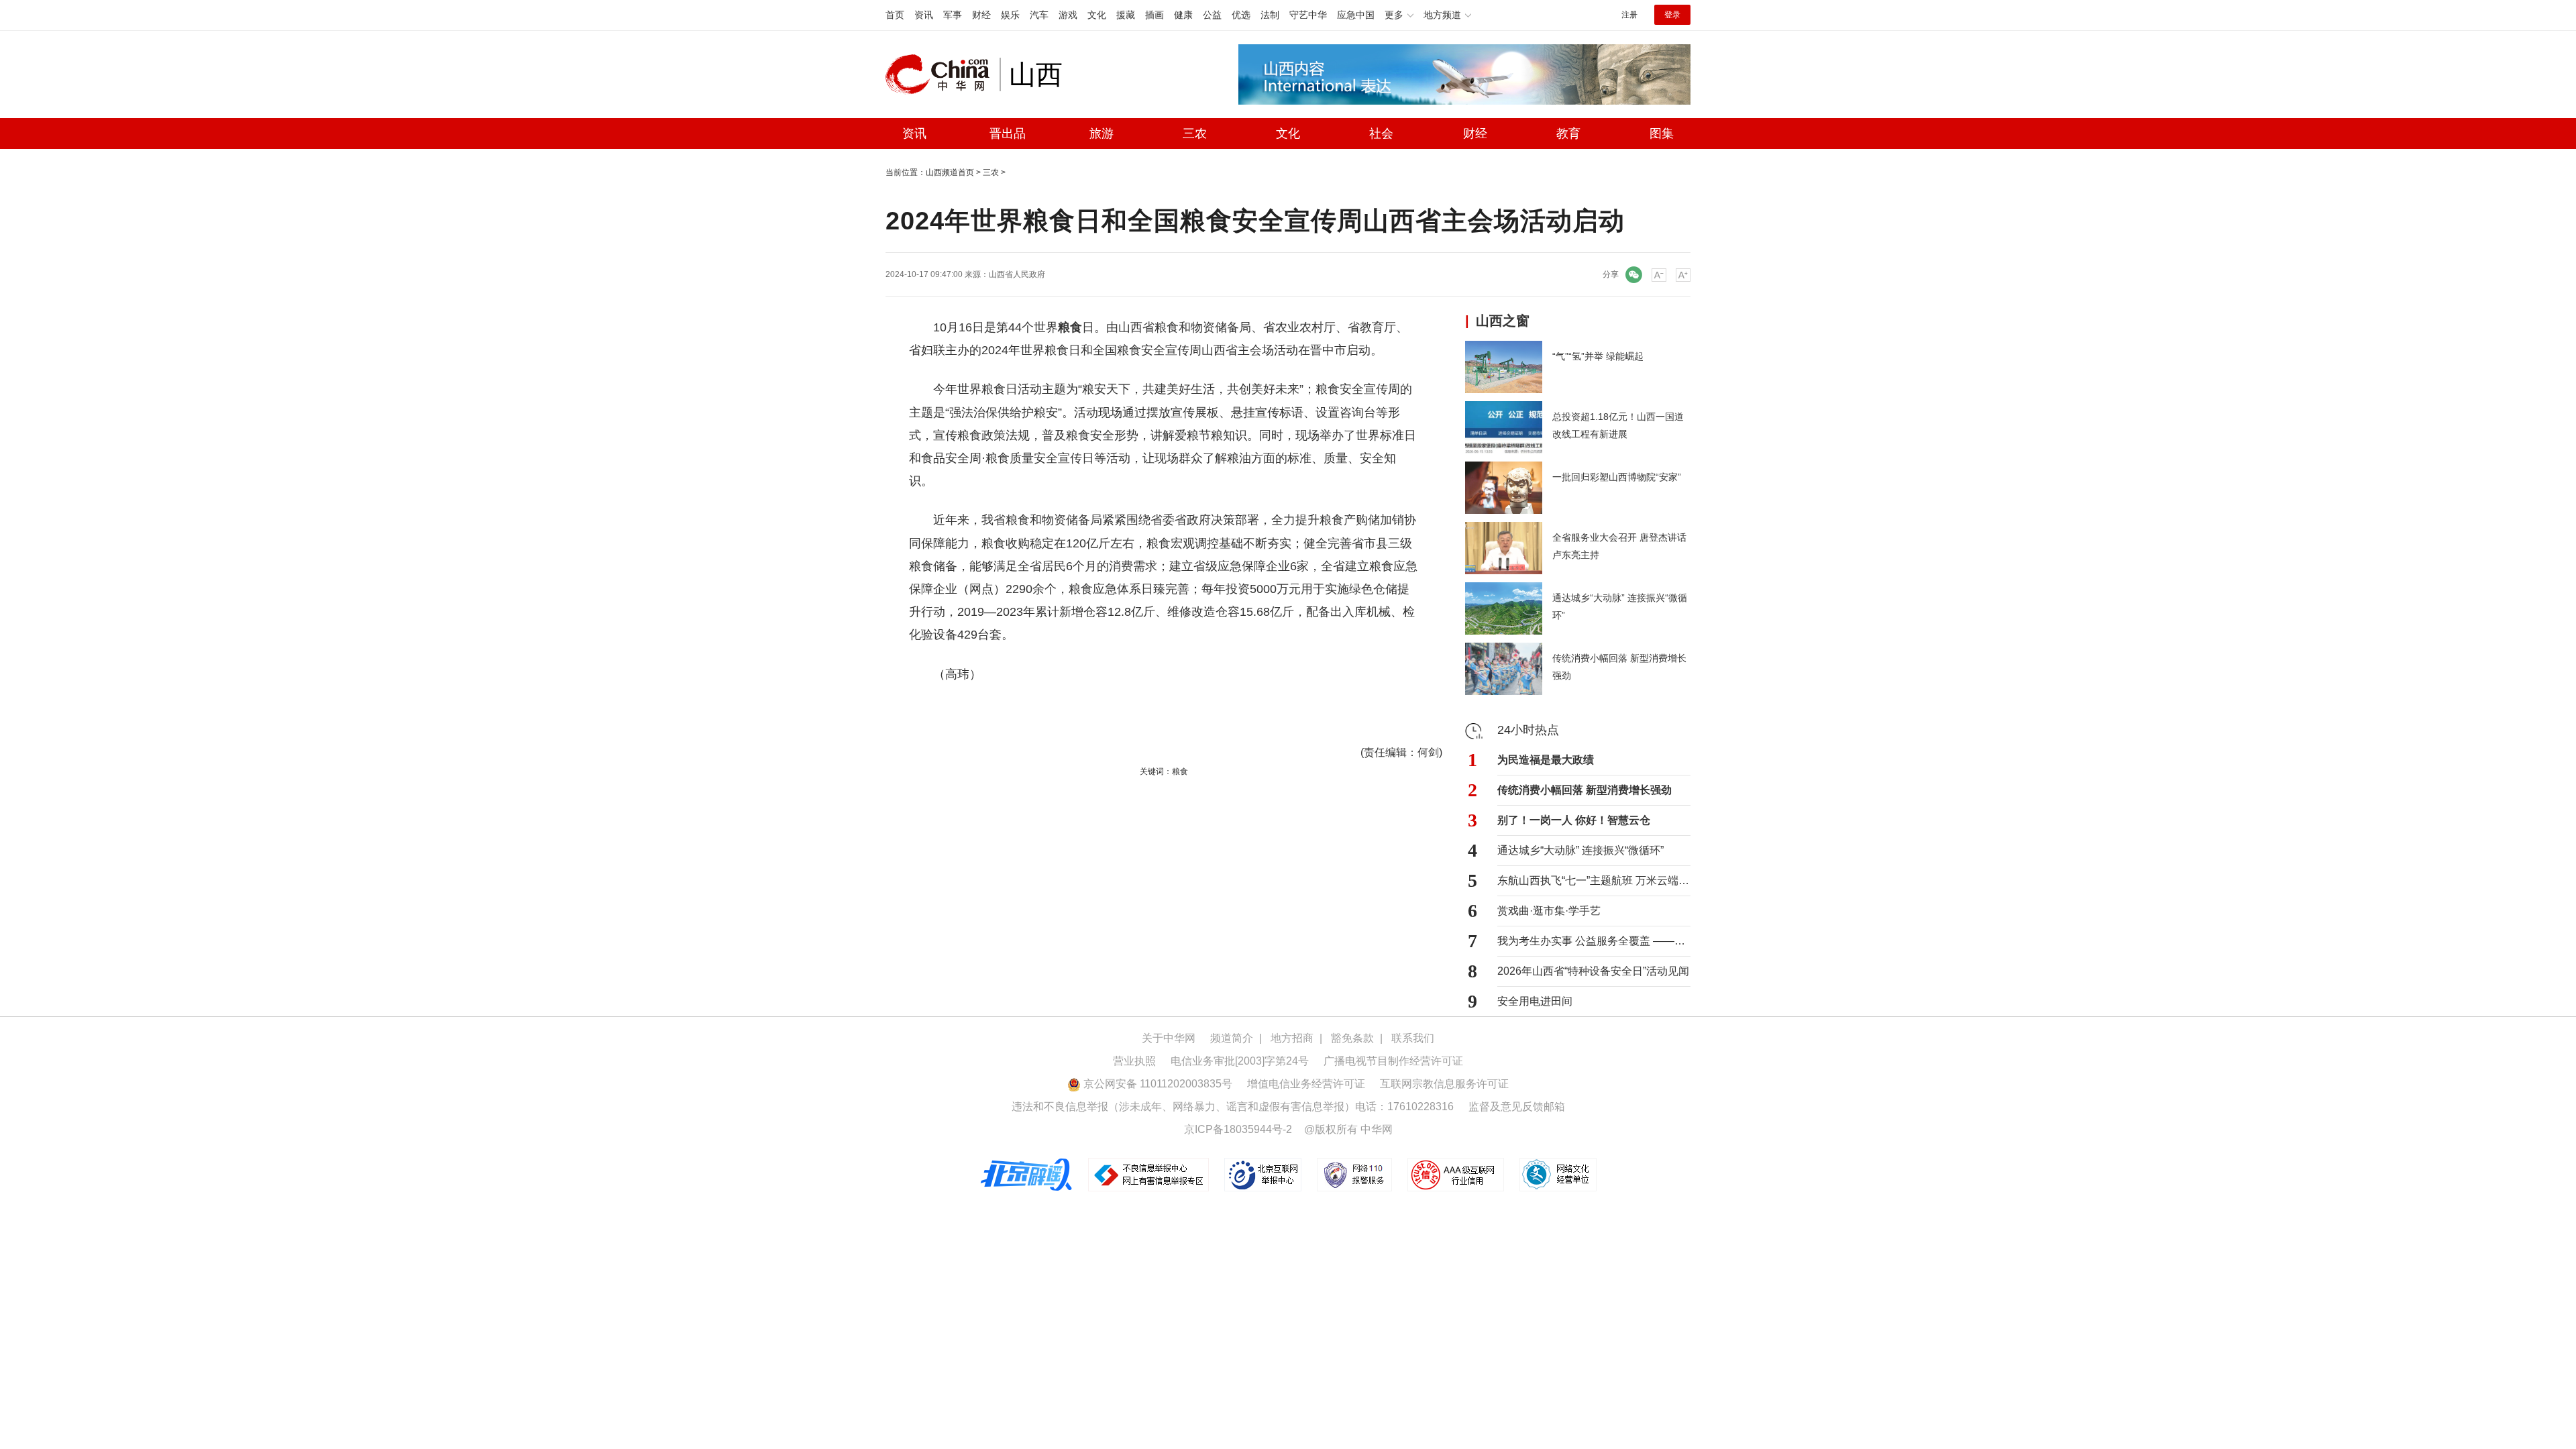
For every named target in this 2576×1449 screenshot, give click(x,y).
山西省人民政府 (1017, 274)
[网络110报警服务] (1355, 1174)
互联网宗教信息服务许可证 (1444, 1084)
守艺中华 (1308, 15)
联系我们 (1413, 1038)
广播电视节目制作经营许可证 (1393, 1061)
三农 (1195, 133)
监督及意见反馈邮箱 (1517, 1107)
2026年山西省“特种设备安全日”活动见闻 (1593, 971)
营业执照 (1134, 1061)
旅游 (1102, 133)
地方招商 (1292, 1038)
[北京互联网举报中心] (1264, 1174)
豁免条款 (1352, 1038)
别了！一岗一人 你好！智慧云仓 (1574, 820)
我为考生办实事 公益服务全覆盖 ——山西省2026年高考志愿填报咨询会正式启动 (1594, 941)
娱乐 (1010, 15)
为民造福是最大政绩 (1546, 760)
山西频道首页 (950, 172)
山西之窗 (1503, 321)
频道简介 (1232, 1038)
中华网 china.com (943, 74)
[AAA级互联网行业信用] (1456, 1174)
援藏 (1126, 15)
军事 (953, 15)
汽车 (1039, 15)
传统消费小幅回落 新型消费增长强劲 (1585, 790)
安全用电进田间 (1535, 1001)
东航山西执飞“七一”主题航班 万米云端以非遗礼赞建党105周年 (1594, 880)
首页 (895, 15)
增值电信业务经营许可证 (1306, 1084)
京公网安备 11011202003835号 (1157, 1084)
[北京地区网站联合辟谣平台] (1027, 1174)
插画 (1155, 15)
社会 (1381, 133)
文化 (1097, 15)
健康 (1183, 15)
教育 (1568, 133)
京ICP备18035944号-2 (1238, 1129)
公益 (1212, 15)
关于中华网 (1169, 1038)
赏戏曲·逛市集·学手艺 (1549, 911)
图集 (1662, 133)
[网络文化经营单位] (1558, 1174)
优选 (1241, 15)
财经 (981, 15)
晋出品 (1008, 133)
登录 (1672, 15)
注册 (1629, 15)
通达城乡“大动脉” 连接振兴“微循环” (1580, 850)
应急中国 (1356, 15)
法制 (1270, 15)
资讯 (924, 15)
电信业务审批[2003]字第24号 (1240, 1061)
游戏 (1068, 15)
